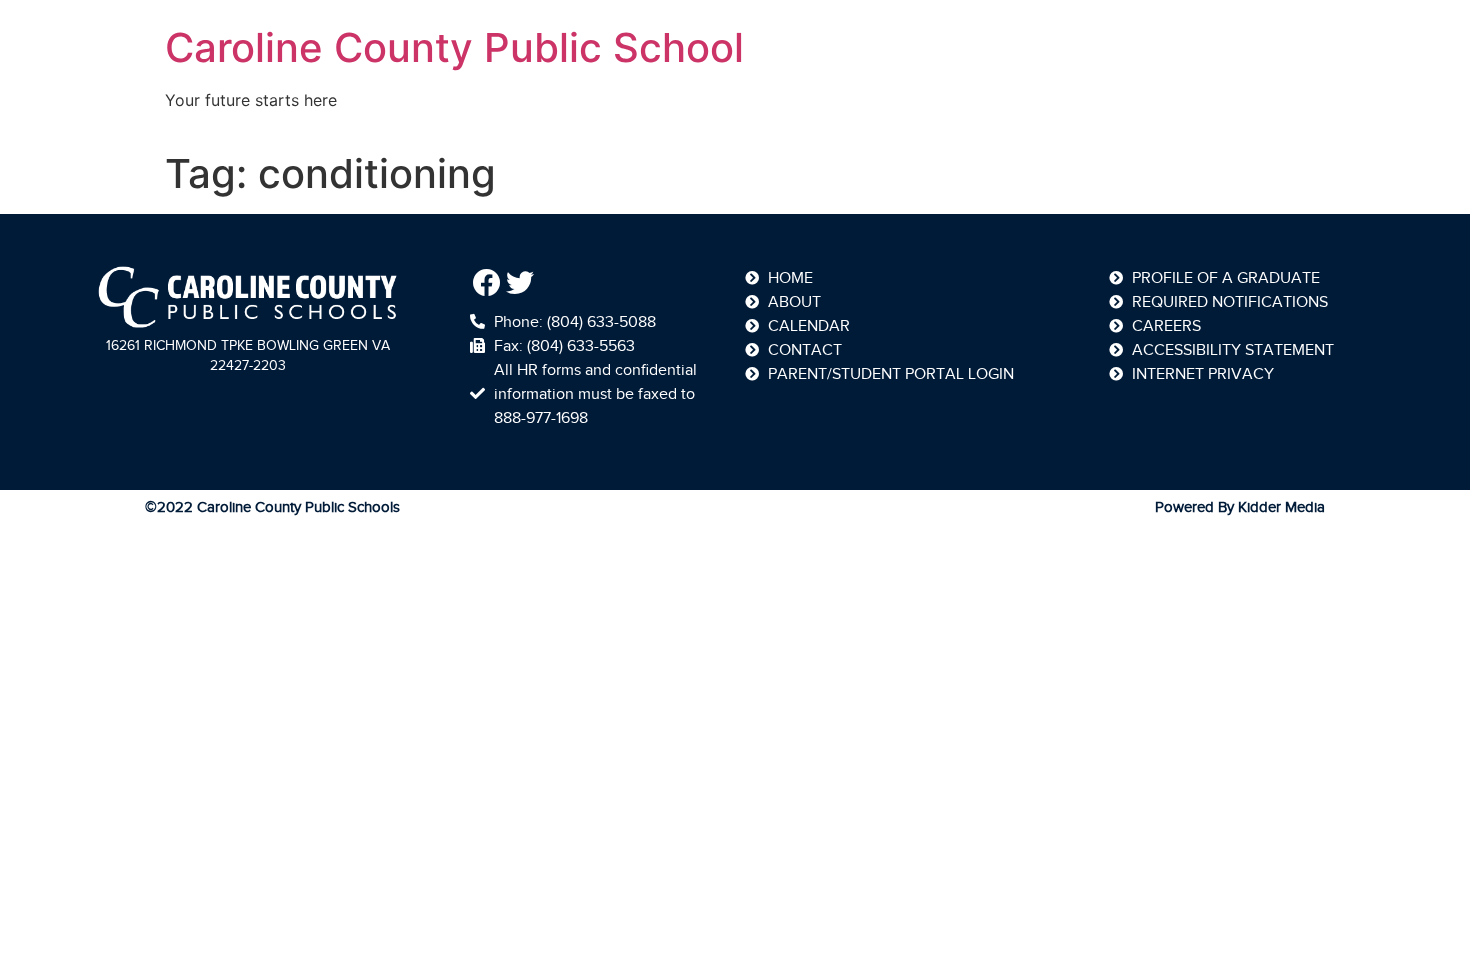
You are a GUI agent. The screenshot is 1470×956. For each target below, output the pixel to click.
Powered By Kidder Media (1240, 507)
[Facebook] (487, 283)
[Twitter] (521, 283)
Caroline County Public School (454, 47)
